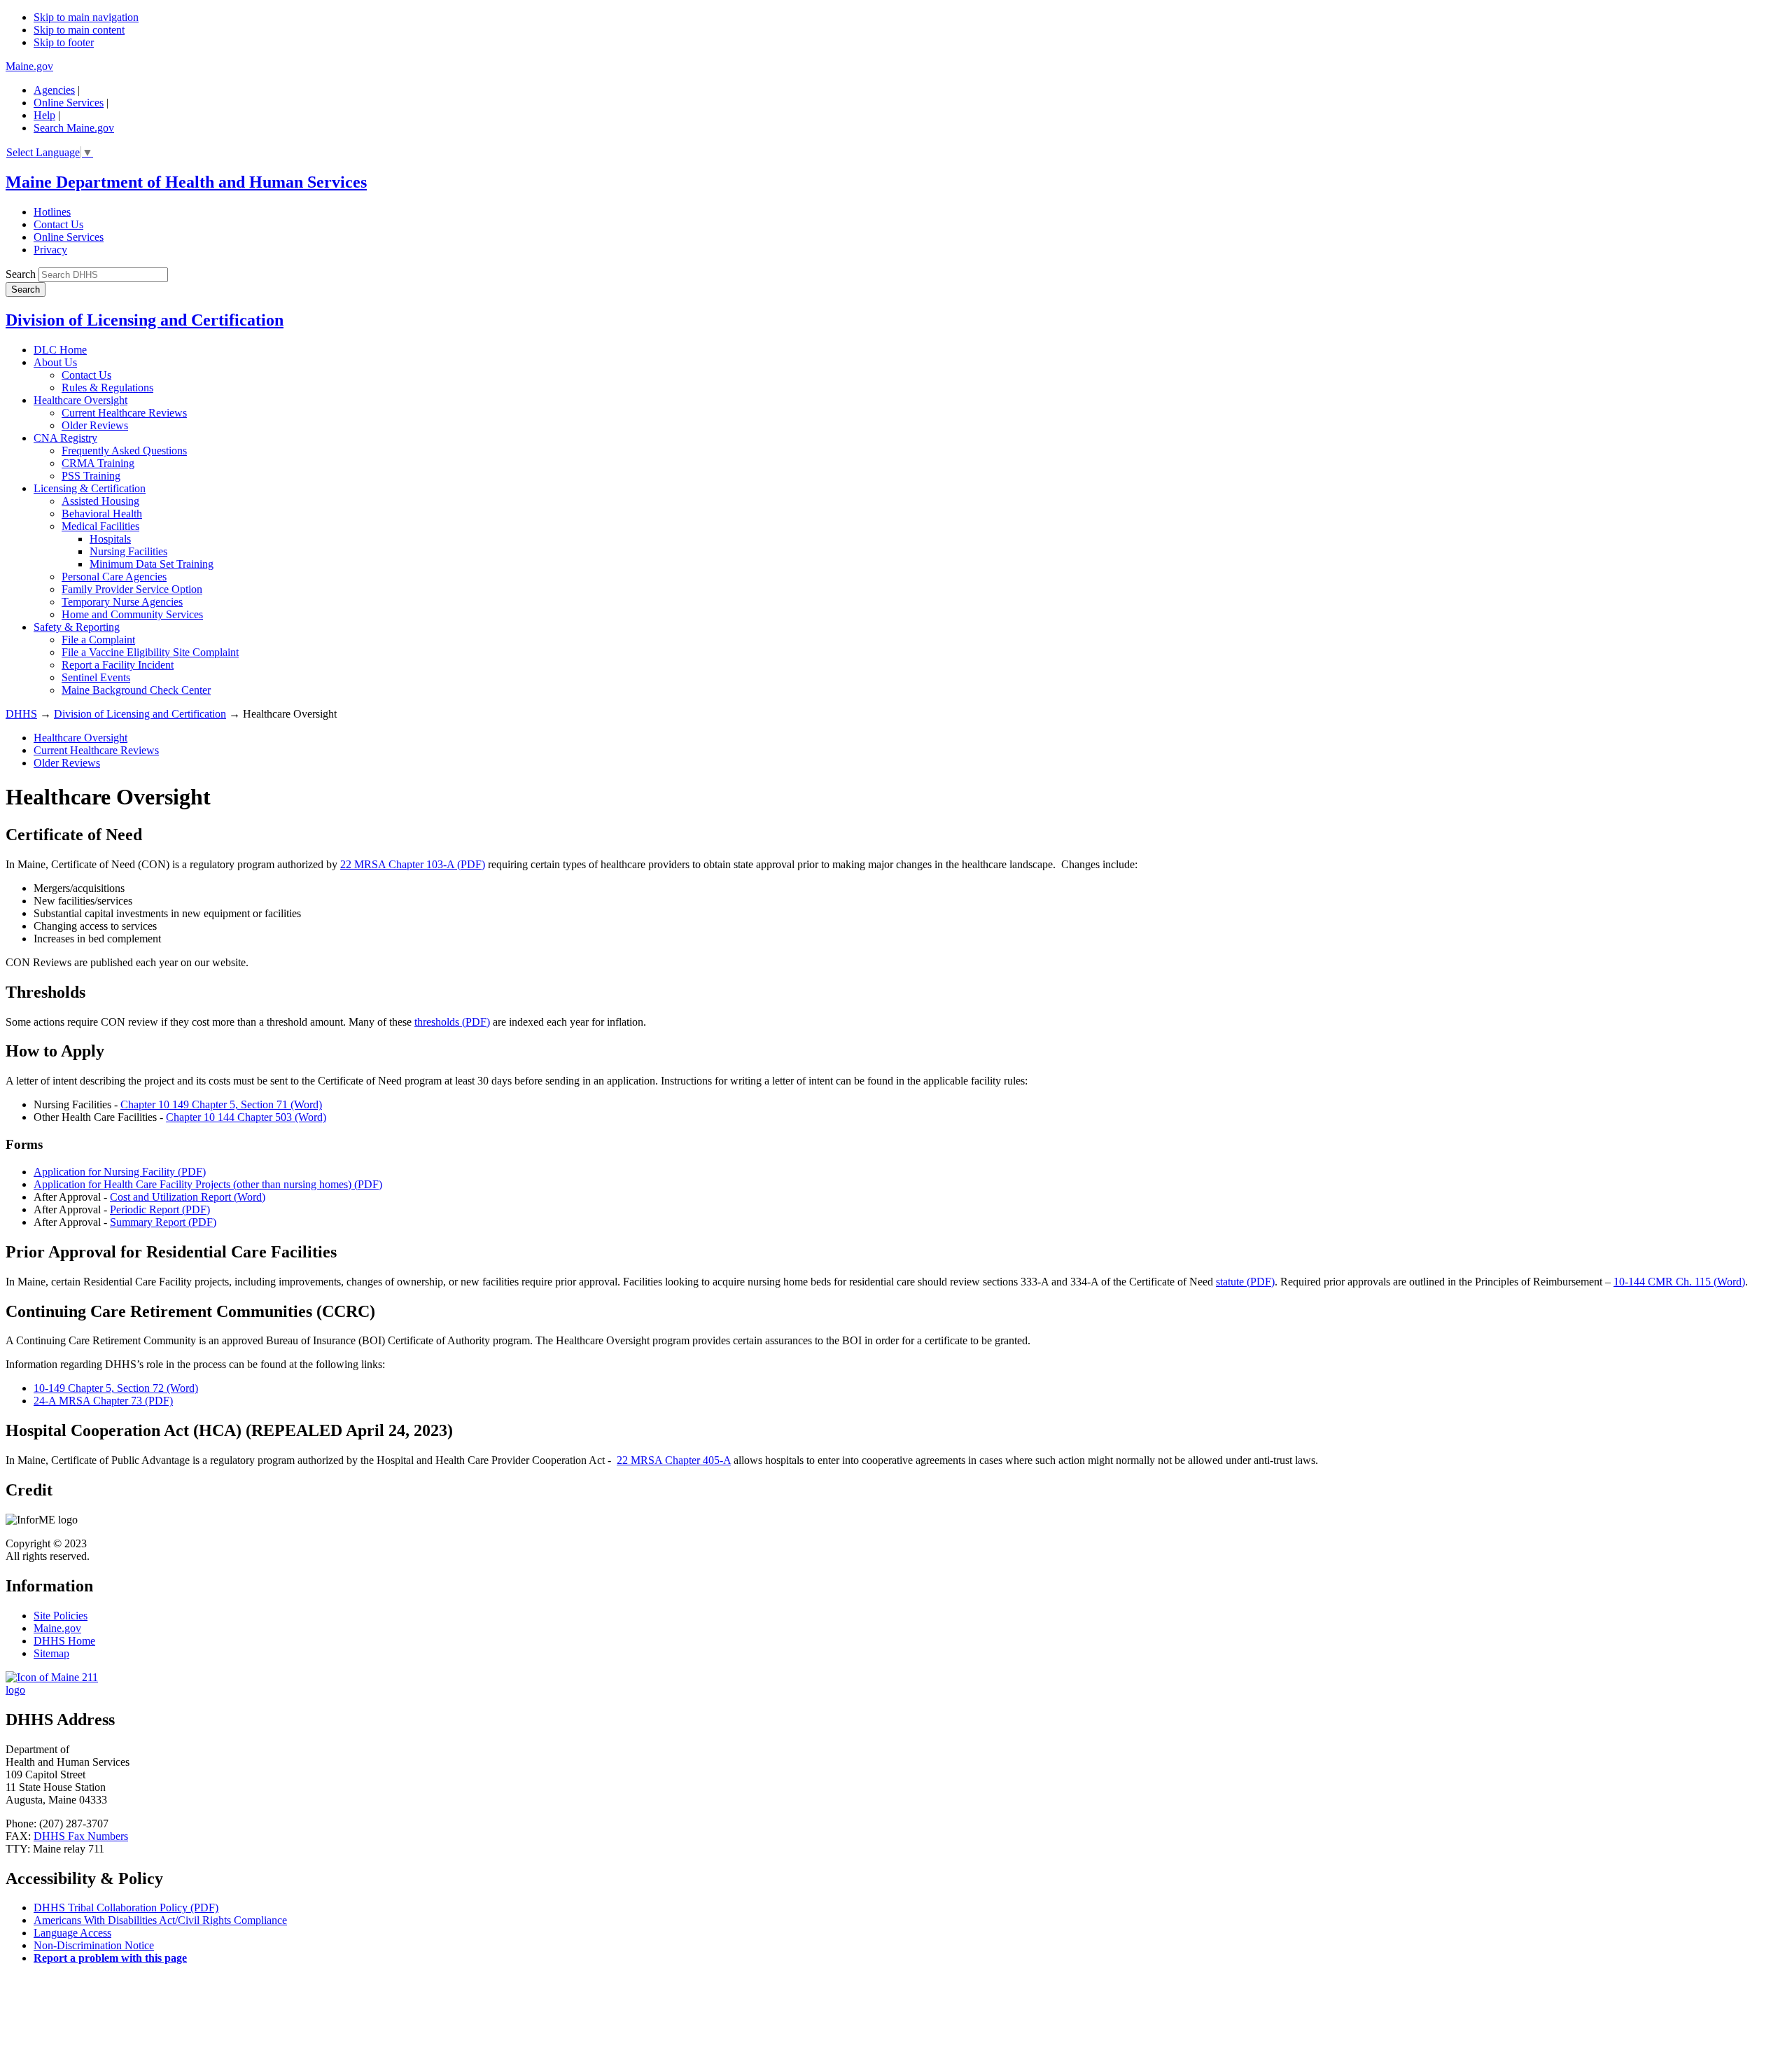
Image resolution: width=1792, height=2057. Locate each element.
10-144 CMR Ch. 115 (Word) (1679, 1282)
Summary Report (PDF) (163, 1222)
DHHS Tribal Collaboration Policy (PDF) (126, 1908)
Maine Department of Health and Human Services (186, 182)
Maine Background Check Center (136, 690)
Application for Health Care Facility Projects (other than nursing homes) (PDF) (208, 1184)
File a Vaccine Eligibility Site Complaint (150, 652)
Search (21, 274)
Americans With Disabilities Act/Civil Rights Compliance (160, 1920)
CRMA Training (98, 463)
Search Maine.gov (74, 128)
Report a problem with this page (110, 1958)
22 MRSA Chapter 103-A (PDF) (413, 864)
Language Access (72, 1933)
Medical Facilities (100, 526)
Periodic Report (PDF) (160, 1209)
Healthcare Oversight (80, 400)
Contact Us (58, 224)
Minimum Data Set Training (152, 564)
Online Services (69, 103)
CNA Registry (65, 438)
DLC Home (60, 350)
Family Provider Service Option (132, 589)
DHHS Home (64, 1641)
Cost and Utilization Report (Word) (188, 1197)
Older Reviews (95, 425)
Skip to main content (79, 30)
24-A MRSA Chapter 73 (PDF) (103, 1401)
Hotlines (52, 212)
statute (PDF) (1245, 1282)
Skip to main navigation (86, 17)
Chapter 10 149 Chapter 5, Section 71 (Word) (221, 1104)
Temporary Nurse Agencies (122, 602)
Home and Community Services (132, 614)
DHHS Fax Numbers (81, 1836)
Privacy (50, 250)
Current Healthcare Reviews (124, 413)
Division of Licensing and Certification (145, 320)
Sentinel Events (96, 677)
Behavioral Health (102, 514)
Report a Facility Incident (118, 665)
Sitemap (51, 1653)
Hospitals (110, 539)
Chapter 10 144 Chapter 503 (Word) (246, 1117)
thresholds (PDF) (452, 1022)
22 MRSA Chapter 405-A (674, 1460)
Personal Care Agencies (114, 577)
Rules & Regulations (107, 388)
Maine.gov (29, 66)
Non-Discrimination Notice (94, 1945)
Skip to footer (64, 42)
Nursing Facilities (128, 551)
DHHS (21, 714)
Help (44, 115)
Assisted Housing (100, 501)
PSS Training (91, 476)
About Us (55, 362)
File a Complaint (98, 640)
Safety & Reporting (77, 627)
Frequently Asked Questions (124, 451)
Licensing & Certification (90, 488)
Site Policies (61, 1616)
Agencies (54, 90)
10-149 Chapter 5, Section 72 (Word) (116, 1388)
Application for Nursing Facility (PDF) (120, 1172)
